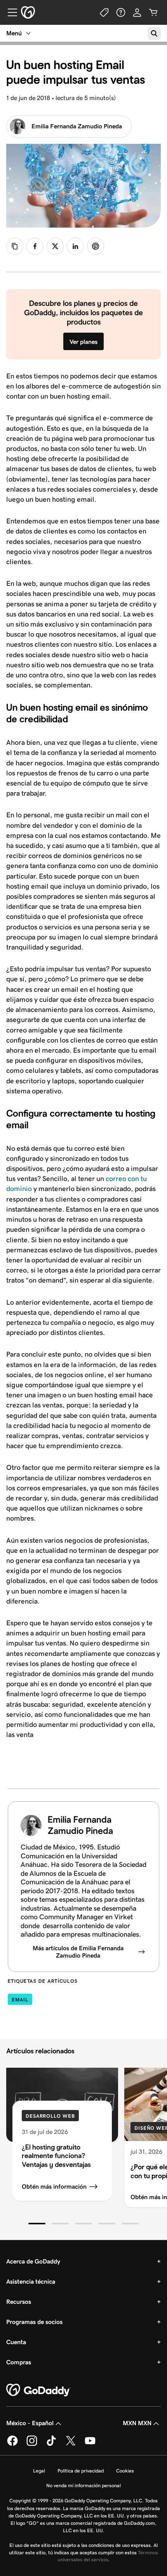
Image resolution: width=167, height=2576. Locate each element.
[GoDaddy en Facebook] (12, 2445)
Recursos (19, 2302)
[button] (37, 2224)
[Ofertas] (104, 12)
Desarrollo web (50, 2116)
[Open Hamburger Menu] (9, 12)
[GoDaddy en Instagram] (32, 2445)
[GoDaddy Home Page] (38, 2390)
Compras (19, 2362)
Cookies (125, 2471)
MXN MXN (137, 2423)
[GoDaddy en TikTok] (51, 2445)
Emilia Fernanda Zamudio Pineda (77, 126)
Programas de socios (34, 2322)
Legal (39, 2471)
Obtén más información (54, 2187)
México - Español (30, 2423)
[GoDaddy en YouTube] (90, 2445)
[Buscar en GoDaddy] (154, 33)
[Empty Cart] (153, 12)
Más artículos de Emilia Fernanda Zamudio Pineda (78, 1952)
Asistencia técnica (31, 2282)
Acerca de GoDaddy (33, 2261)
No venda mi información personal (83, 2485)
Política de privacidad (81, 2471)
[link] (35, 246)
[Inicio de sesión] (137, 12)
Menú (14, 33)
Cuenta (16, 2342)
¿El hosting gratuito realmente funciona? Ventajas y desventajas (56, 2156)
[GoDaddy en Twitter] (71, 2445)
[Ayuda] (121, 12)
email (20, 2000)
